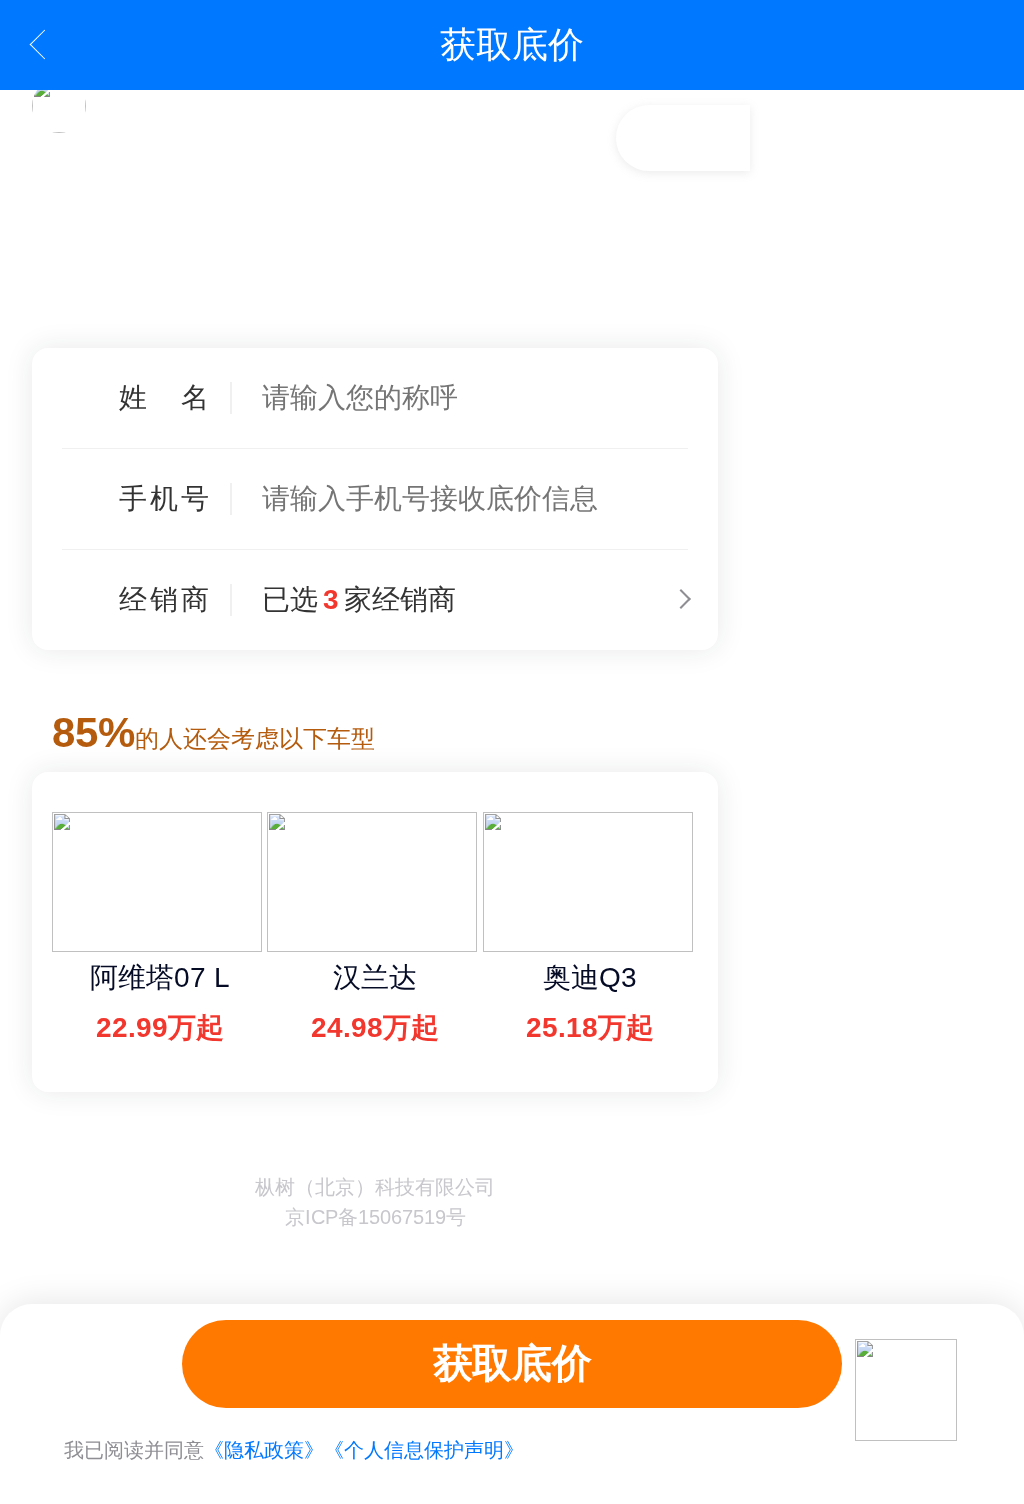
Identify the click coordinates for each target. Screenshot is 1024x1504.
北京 (679, 306)
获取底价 (512, 1363)
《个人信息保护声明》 (424, 1450)
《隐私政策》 (264, 1450)
